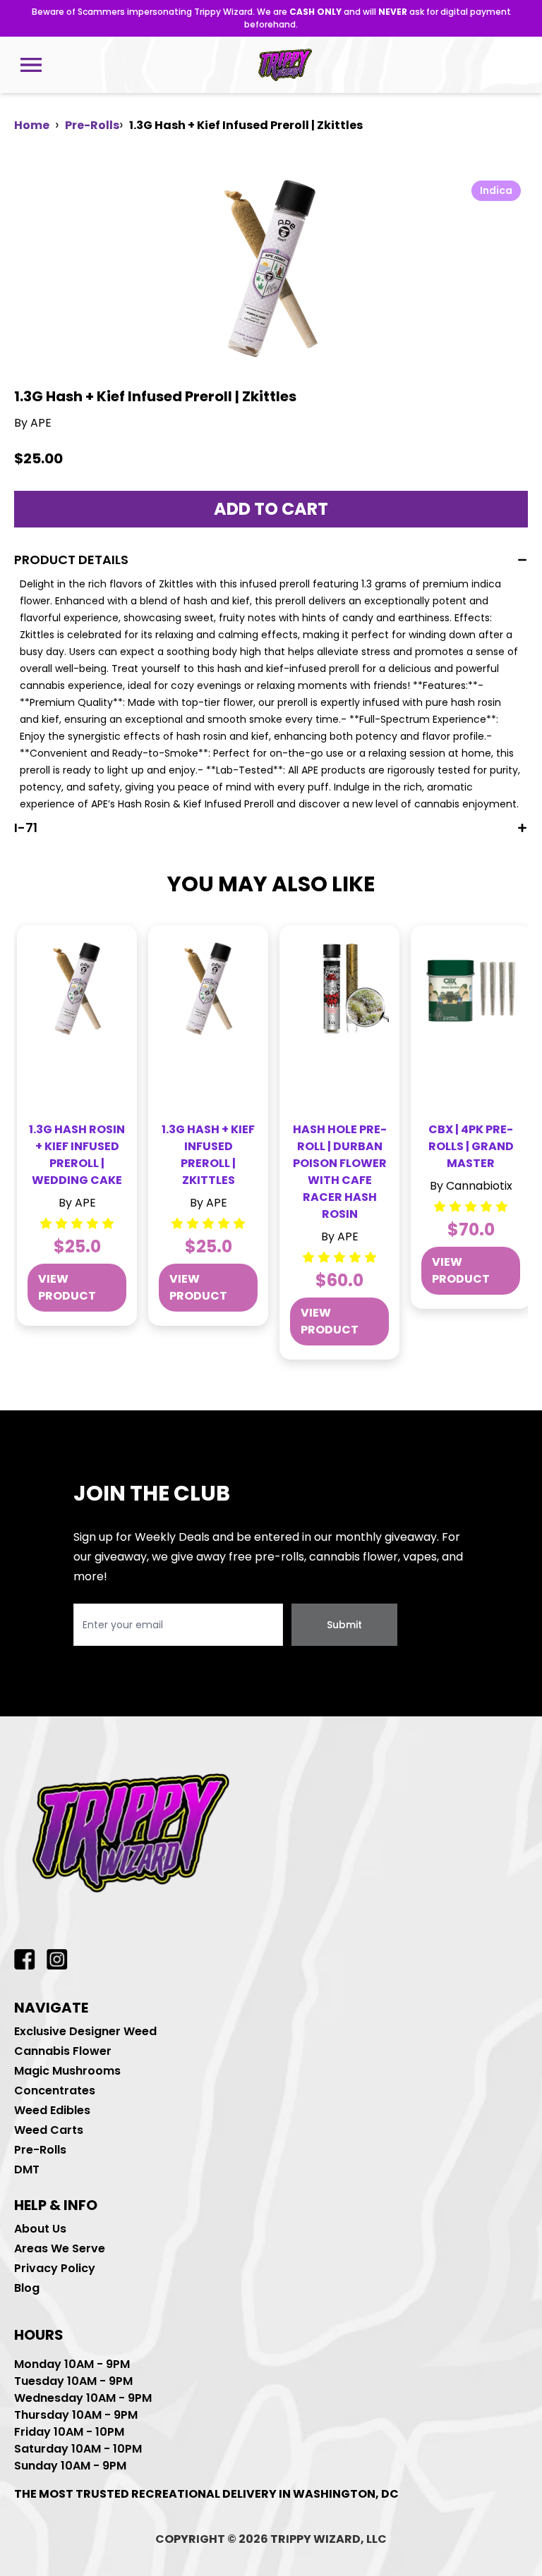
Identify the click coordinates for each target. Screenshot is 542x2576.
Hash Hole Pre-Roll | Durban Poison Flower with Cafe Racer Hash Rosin (340, 1172)
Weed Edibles (52, 2110)
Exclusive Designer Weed (85, 2031)
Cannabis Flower (63, 2051)
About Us (40, 2229)
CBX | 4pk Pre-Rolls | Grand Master (471, 1146)
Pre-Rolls (92, 125)
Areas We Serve (60, 2248)
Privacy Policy (55, 2268)
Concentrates (55, 2090)
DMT (27, 2169)
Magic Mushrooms (67, 2071)
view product (67, 1287)
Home (32, 125)
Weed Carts (49, 2130)
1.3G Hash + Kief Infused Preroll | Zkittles (208, 1155)
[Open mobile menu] (31, 65)
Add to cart (271, 509)
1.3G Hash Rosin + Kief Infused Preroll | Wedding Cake (77, 1155)
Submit (344, 1625)
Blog (27, 2288)
